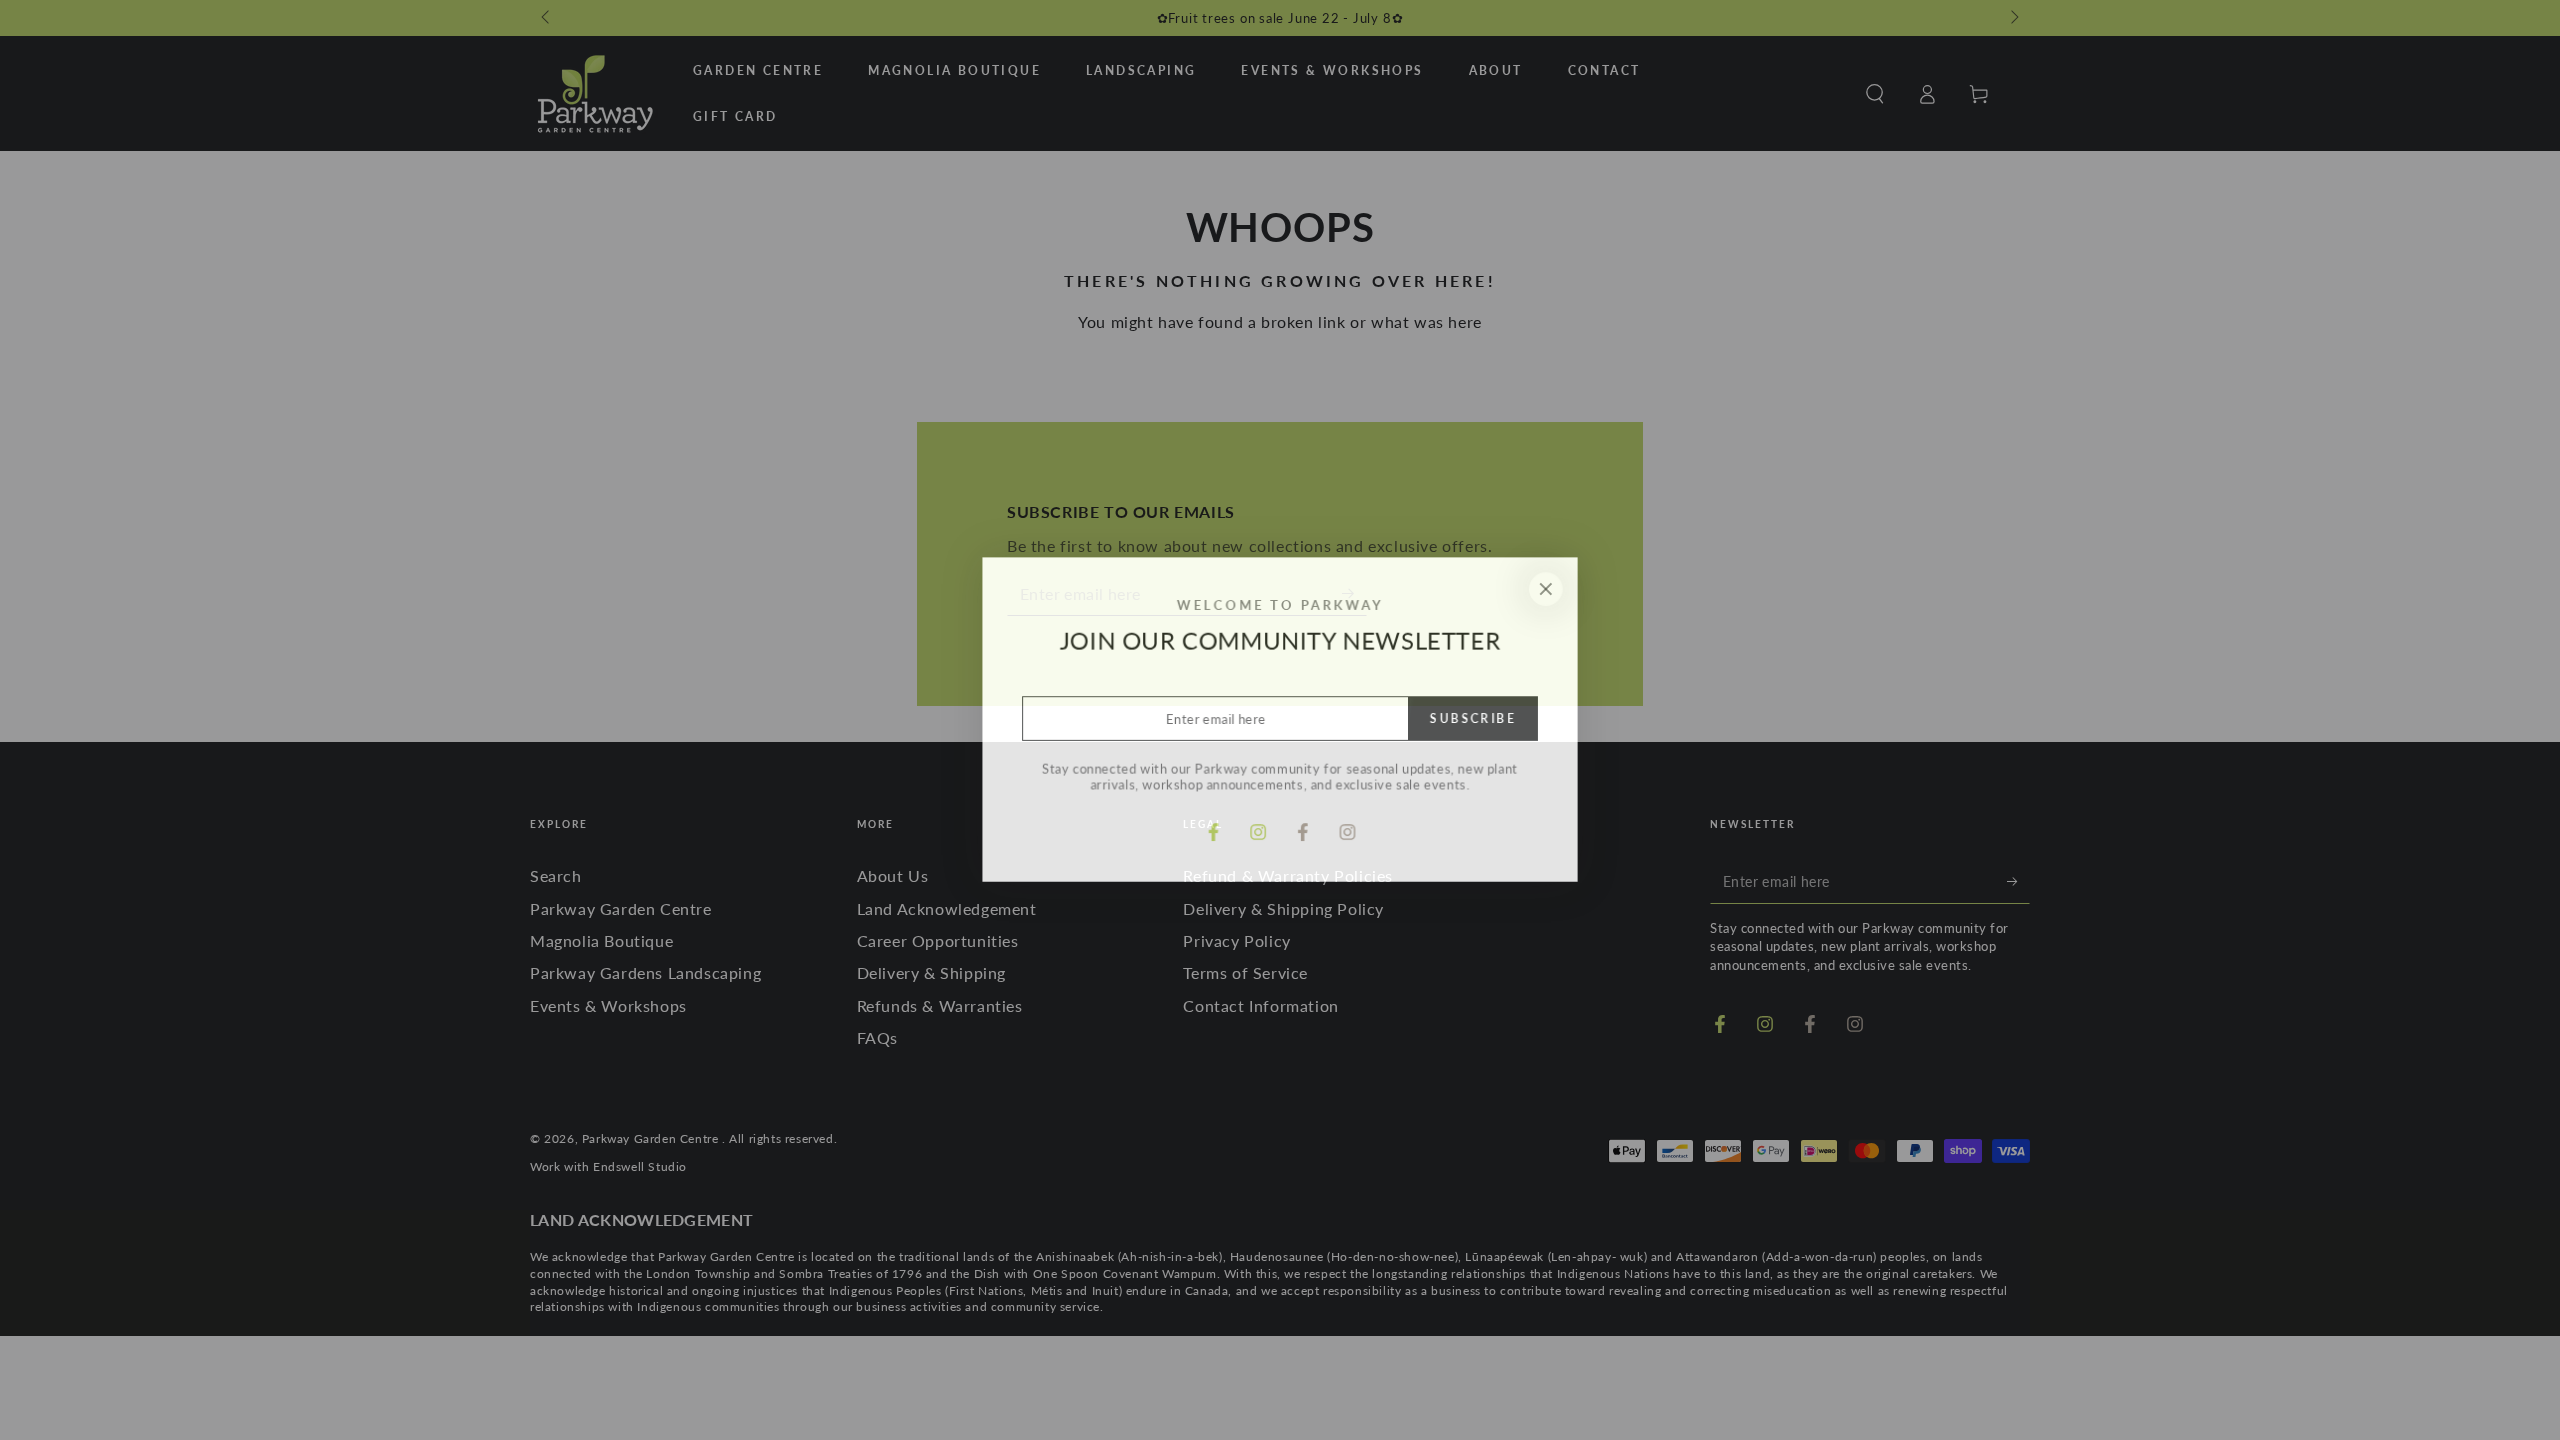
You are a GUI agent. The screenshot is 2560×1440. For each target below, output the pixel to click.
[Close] (1548, 588)
